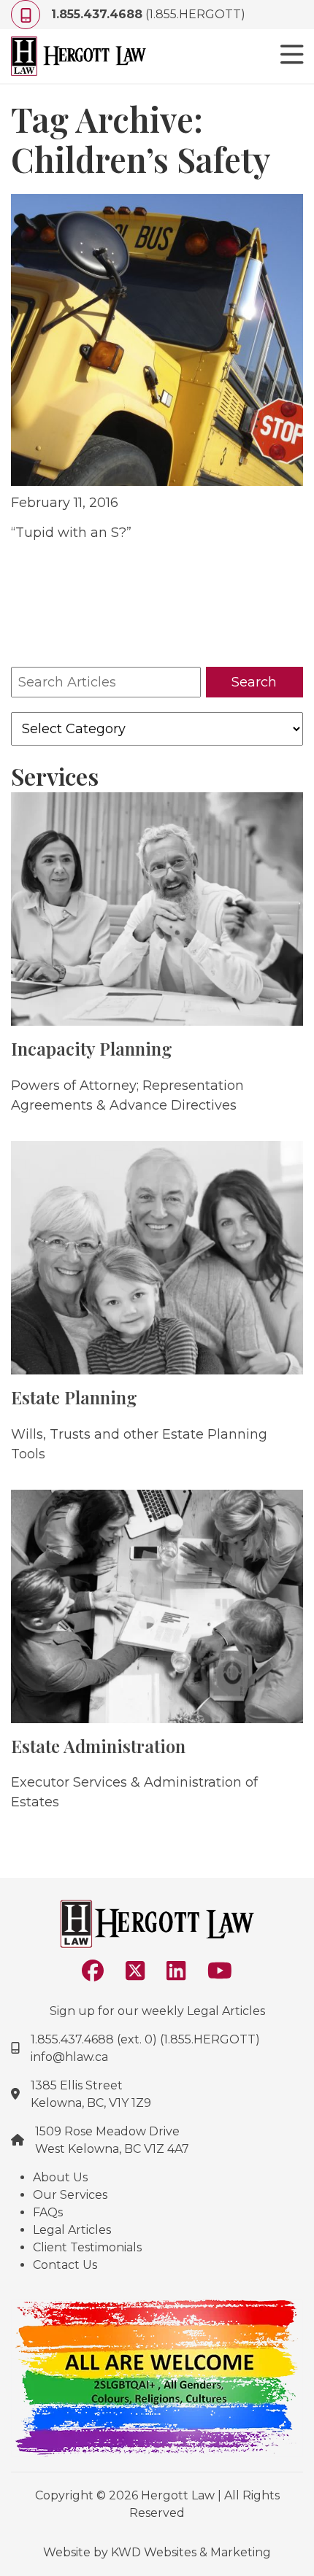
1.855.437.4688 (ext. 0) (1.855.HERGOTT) (145, 2039)
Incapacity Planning (92, 1048)
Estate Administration (98, 1746)
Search (254, 682)
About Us (60, 2177)
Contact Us (65, 2265)
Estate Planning (74, 1397)
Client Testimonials (87, 2247)
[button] (292, 56)
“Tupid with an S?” (71, 533)
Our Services (70, 2195)
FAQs (48, 2212)
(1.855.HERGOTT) (148, 14)
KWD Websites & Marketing (191, 2552)
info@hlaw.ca (69, 2057)
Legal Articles (72, 2230)
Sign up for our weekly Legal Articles (157, 2011)
